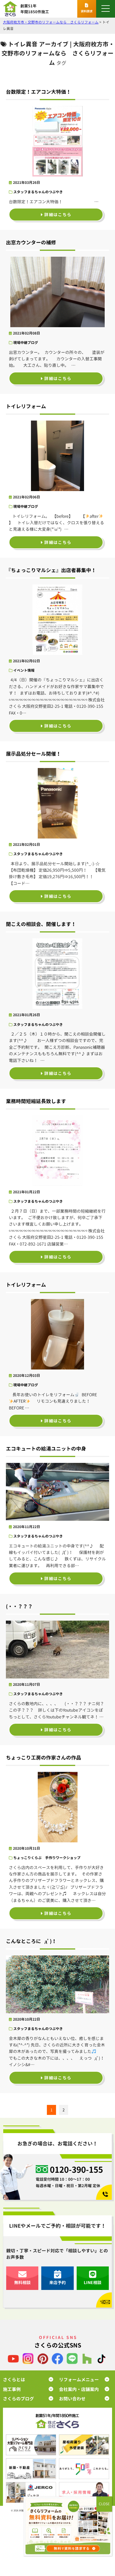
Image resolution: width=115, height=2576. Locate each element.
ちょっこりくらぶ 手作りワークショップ (47, 1858)
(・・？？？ (19, 1606)
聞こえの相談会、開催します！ (41, 924)
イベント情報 (24, 670)
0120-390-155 (76, 2170)
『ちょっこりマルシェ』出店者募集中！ (51, 570)
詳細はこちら (57, 215)
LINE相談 (93, 2282)
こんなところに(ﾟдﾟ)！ (31, 1941)
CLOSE (104, 2504)
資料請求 (87, 11)
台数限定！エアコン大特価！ (38, 92)
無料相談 (22, 2282)
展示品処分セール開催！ (33, 754)
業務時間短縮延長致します (36, 1101)
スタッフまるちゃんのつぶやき (38, 192)
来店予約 (57, 2282)
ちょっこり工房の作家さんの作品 (43, 1758)
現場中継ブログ (26, 343)
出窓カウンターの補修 (31, 242)
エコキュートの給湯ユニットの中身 (46, 1449)
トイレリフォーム (26, 406)
